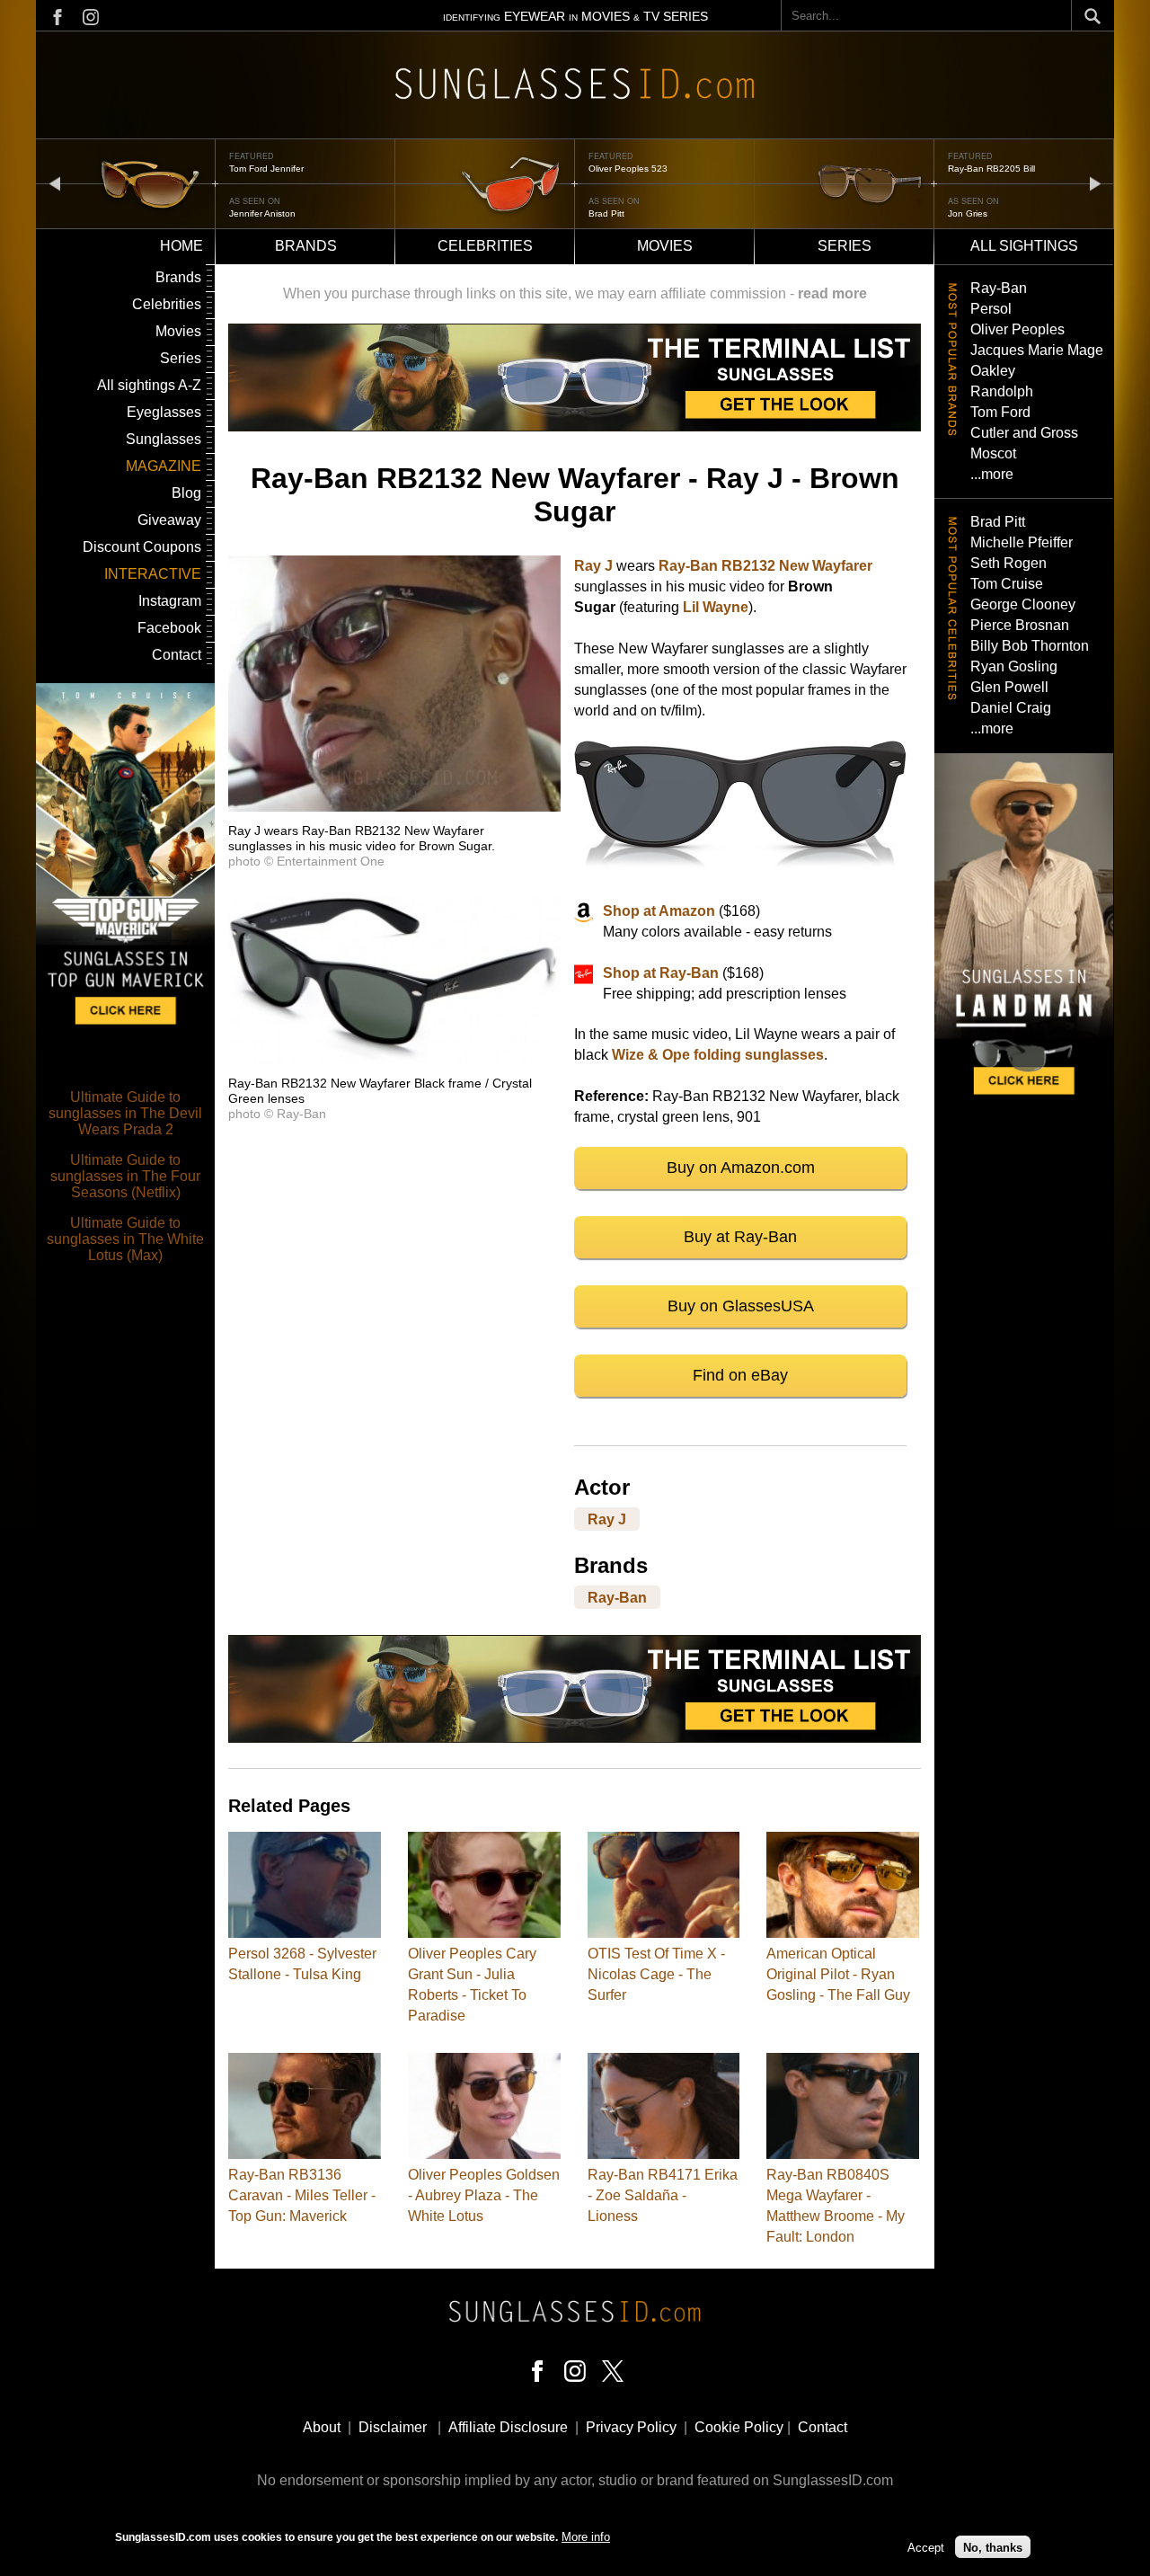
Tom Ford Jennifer (266, 169)
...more (992, 474)
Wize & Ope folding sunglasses (718, 1055)
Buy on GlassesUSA (741, 1306)
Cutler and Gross (1024, 433)
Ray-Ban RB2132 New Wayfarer (765, 566)
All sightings (1024, 246)
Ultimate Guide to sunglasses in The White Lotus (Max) (125, 1239)
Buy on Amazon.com (741, 1168)
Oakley (993, 371)
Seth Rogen (1008, 563)
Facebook (169, 628)
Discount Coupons (142, 547)
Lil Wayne (716, 607)
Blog (186, 493)
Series (845, 246)
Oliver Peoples (1017, 329)
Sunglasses (164, 439)
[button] (394, 807)
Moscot (993, 453)
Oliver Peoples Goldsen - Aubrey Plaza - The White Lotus (484, 2195)
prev (55, 183)
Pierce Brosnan (1020, 625)
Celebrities (485, 246)
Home (181, 246)
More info (586, 2537)
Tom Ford (1000, 412)
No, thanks (993, 2547)
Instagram (170, 601)
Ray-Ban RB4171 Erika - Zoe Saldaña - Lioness (663, 2195)
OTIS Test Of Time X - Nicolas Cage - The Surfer (656, 1974)
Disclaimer (393, 2427)
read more (832, 293)
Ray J (593, 566)
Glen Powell (1009, 687)
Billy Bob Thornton (1030, 646)
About (322, 2427)
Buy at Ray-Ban (740, 1237)
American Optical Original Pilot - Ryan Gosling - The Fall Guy (838, 1974)
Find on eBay (740, 1375)
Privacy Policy (631, 2427)
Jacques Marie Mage (1037, 350)
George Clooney (1023, 604)
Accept (926, 2547)
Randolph (1002, 391)
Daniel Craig (1011, 708)
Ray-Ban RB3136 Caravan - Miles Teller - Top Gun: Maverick (302, 2195)
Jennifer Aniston (262, 213)
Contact (177, 655)
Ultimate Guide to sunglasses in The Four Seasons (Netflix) (125, 1176)
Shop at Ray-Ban (661, 973)
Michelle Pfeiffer (1022, 542)
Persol (991, 309)
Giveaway (169, 520)
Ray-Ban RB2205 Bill (991, 169)
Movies (665, 246)
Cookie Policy (739, 2427)
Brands (306, 246)
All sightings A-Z (149, 385)
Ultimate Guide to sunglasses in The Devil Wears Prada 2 (125, 1113)
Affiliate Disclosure (508, 2427)
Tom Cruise (1007, 584)
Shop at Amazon (659, 911)
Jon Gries (968, 213)
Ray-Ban (617, 1597)
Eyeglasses (164, 412)
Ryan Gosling (1014, 666)
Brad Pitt (606, 213)
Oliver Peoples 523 (628, 169)
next (1095, 183)
